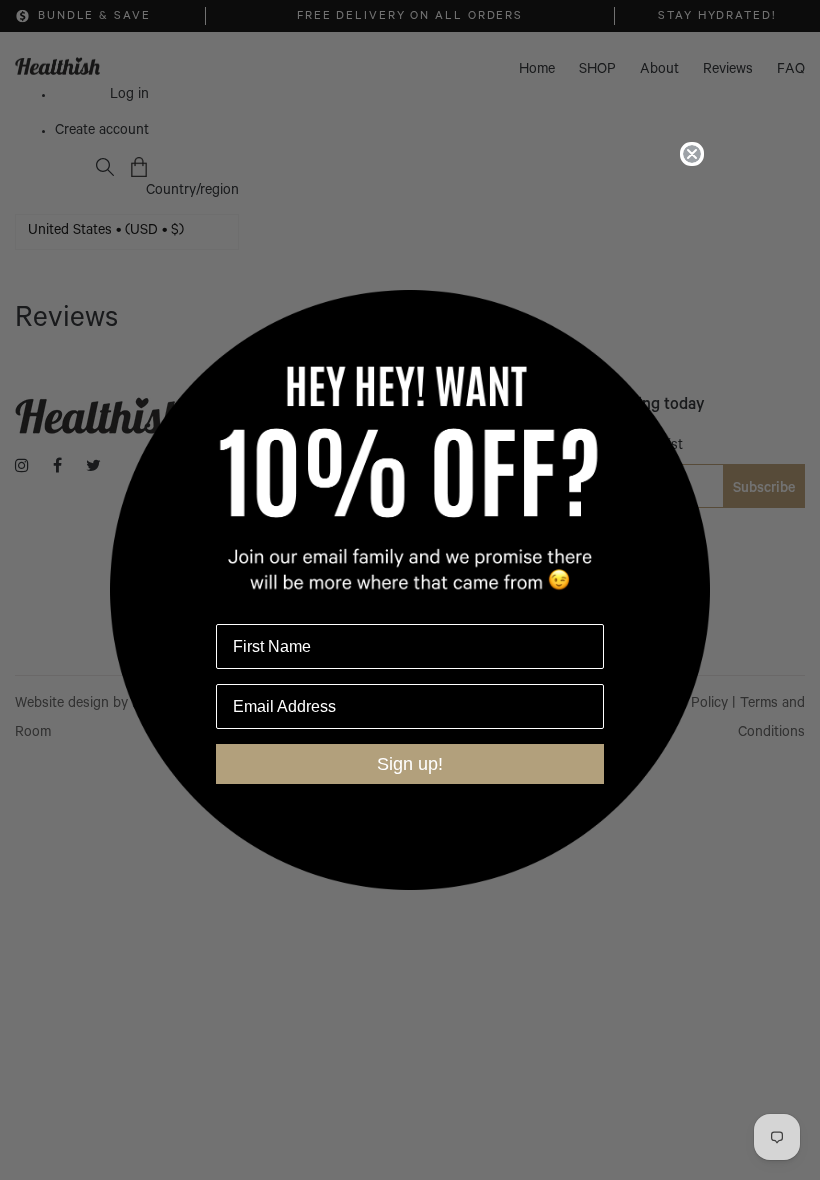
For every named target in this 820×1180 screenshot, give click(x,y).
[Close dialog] (692, 154)
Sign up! (410, 764)
